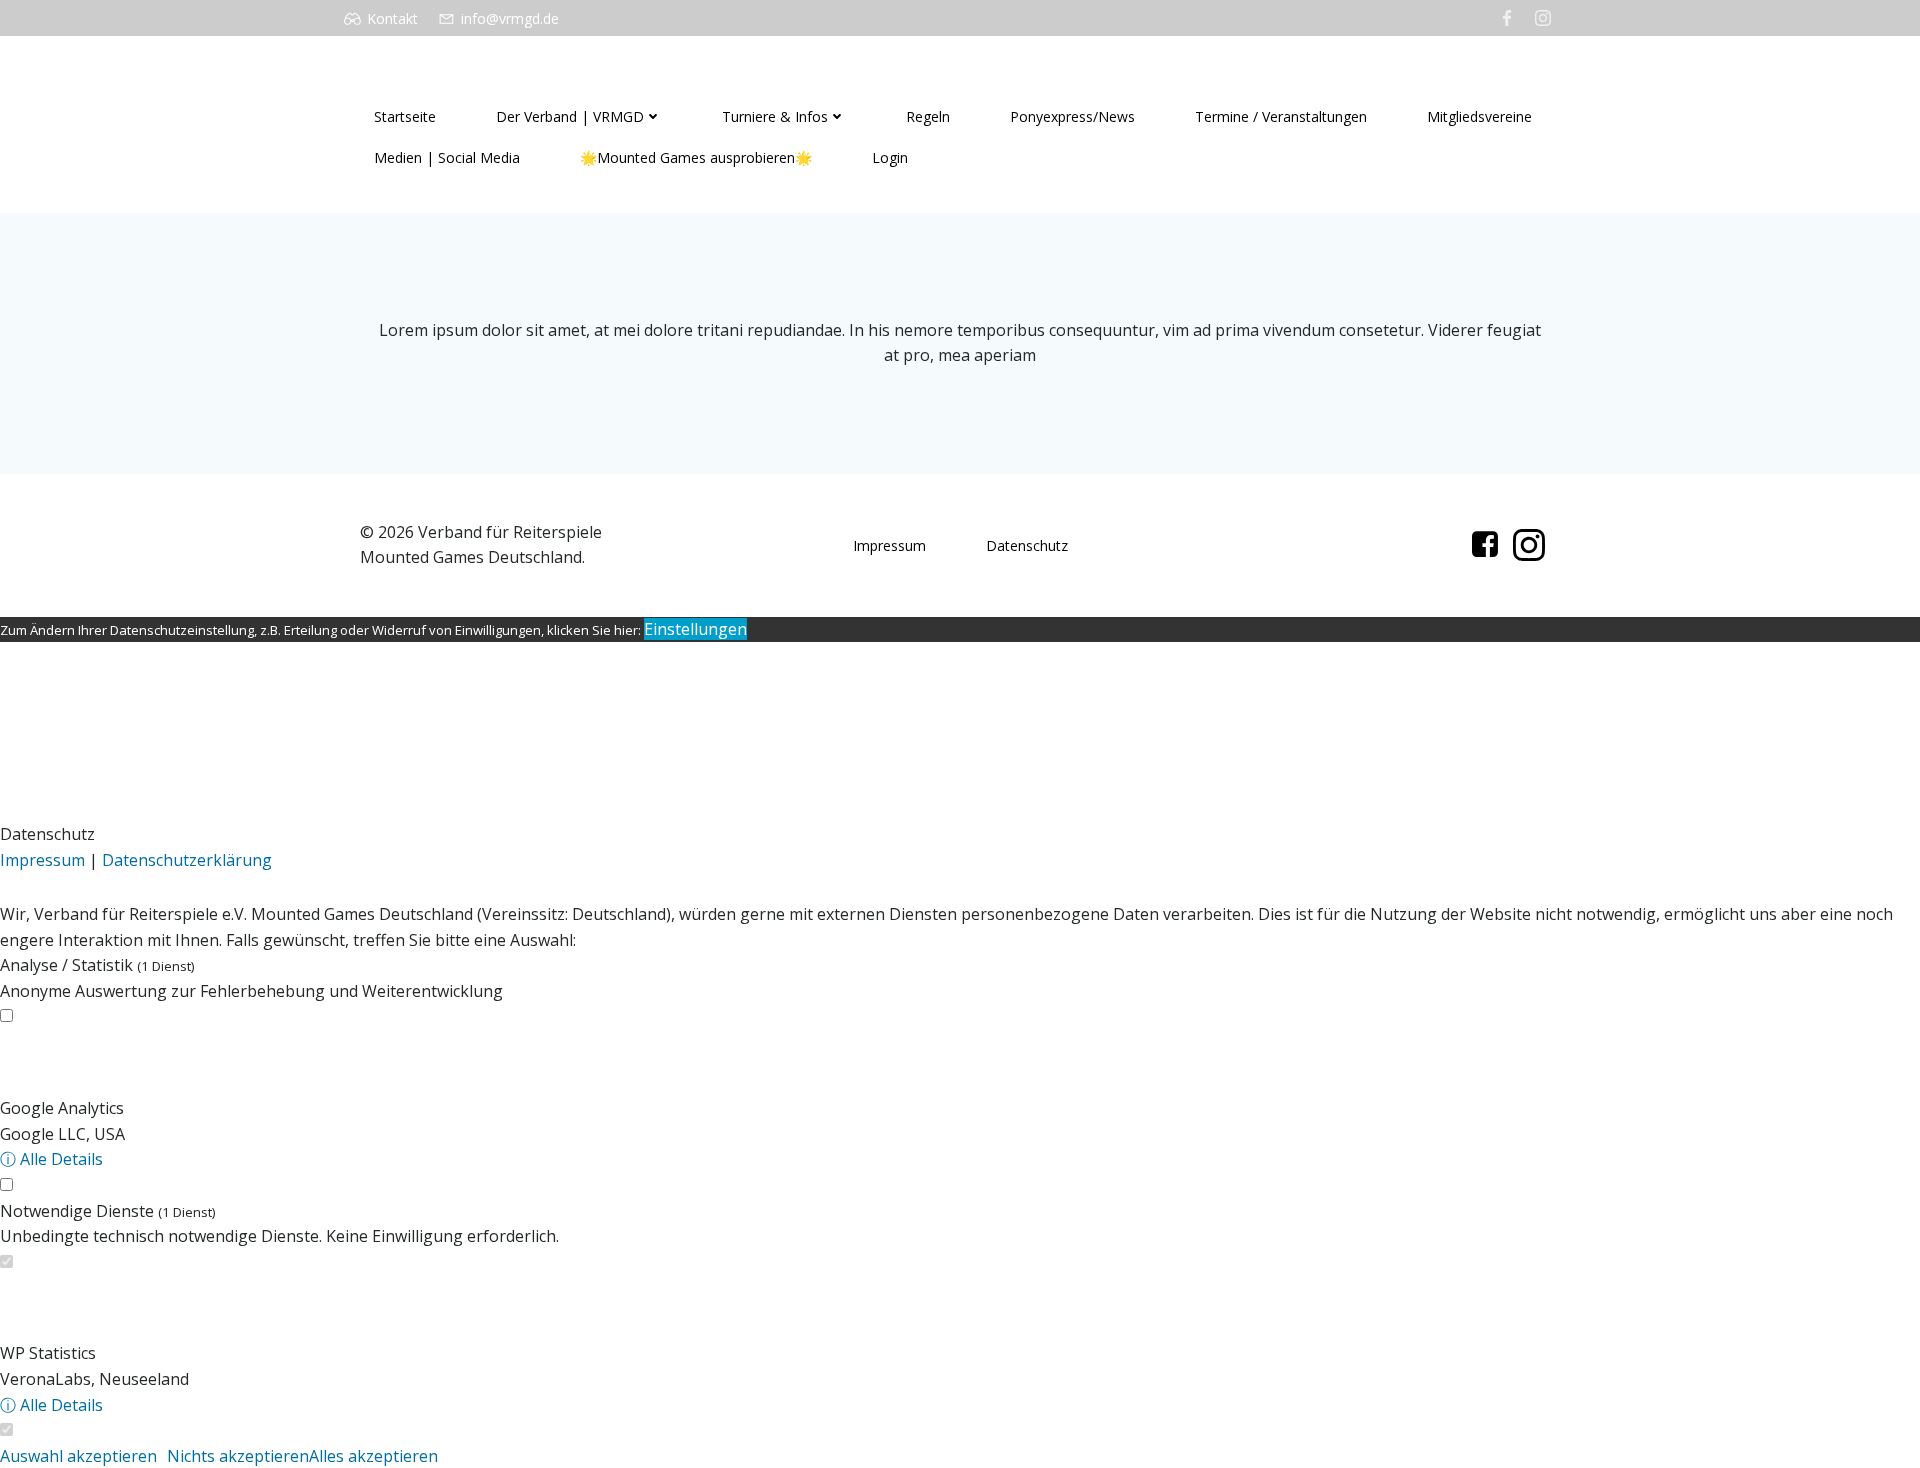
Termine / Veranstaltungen (1281, 116)
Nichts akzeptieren (238, 1456)
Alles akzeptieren (373, 1456)
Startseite (405, 116)
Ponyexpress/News (1072, 116)
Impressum (889, 545)
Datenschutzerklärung (187, 860)
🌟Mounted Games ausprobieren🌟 (696, 157)
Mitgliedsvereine (1479, 116)
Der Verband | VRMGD (570, 116)
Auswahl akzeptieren (78, 1456)
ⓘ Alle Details (51, 1159)
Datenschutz (1027, 545)
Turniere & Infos (775, 116)
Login (890, 157)
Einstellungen (695, 629)
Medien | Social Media (447, 157)
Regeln (928, 116)
